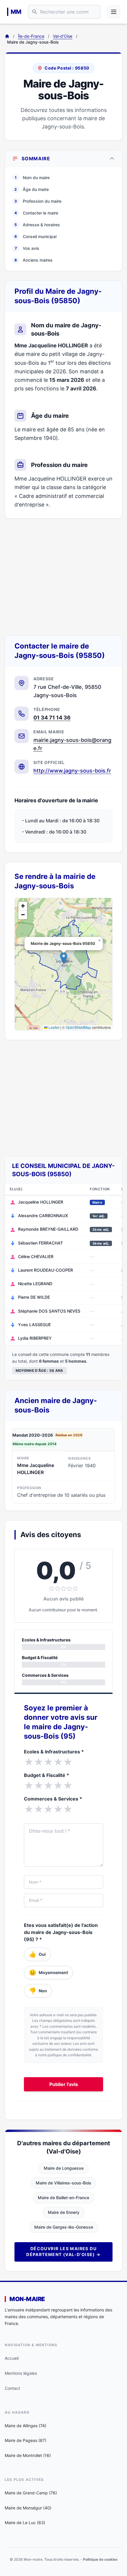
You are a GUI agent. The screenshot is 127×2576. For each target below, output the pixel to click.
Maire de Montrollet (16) (28, 2455)
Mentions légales (21, 2373)
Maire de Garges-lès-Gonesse (64, 2227)
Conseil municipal (35, 236)
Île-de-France (31, 36)
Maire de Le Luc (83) (25, 2523)
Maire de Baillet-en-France (63, 2198)
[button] (64, 958)
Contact (12, 2388)
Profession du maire (38, 201)
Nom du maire (32, 178)
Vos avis (27, 248)
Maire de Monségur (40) (28, 2508)
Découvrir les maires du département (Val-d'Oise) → (63, 2251)
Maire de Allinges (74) (26, 2426)
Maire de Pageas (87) (26, 2440)
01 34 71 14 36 (52, 718)
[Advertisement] (63, 577)
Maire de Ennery (64, 2212)
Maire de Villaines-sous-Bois (63, 2183)
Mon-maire (27, 2299)
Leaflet (53, 1027)
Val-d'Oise (63, 36)
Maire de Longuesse (64, 2168)
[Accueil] (7, 36)
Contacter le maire (36, 213)
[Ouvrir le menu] (114, 12)
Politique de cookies (100, 2559)
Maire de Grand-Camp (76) (31, 2493)
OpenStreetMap (78, 1027)
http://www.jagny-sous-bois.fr (72, 771)
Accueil (12, 2358)
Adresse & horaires (37, 225)
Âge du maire (32, 189)
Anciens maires (34, 260)
